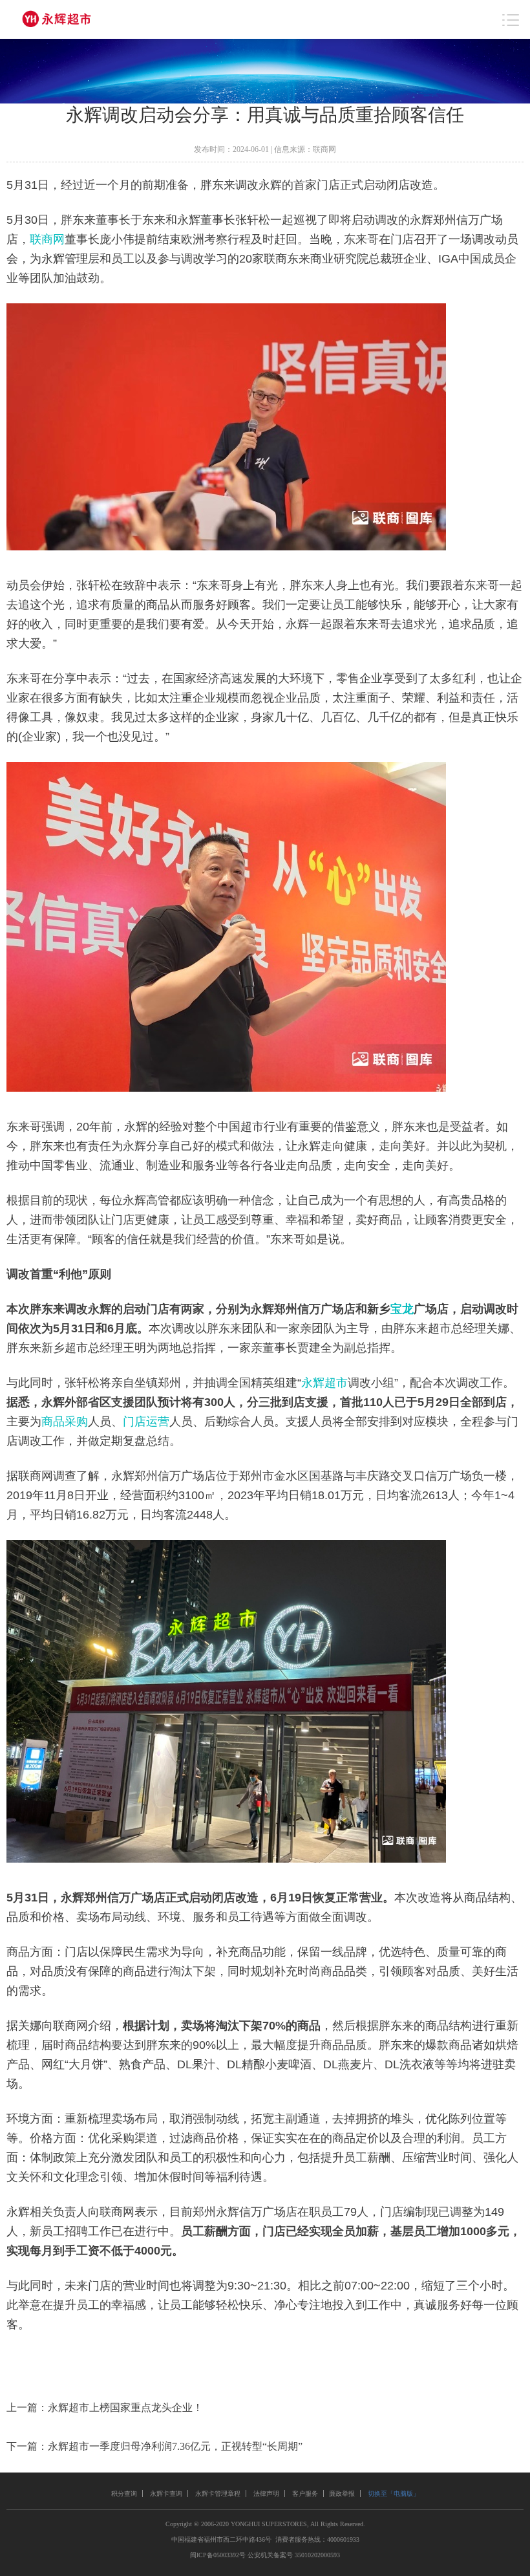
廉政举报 (342, 2494)
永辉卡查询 (166, 2494)
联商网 (47, 239)
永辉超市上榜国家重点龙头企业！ (125, 2408)
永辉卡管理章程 (218, 2494)
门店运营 (146, 1422)
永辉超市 (324, 1383)
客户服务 (305, 2494)
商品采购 (65, 1422)
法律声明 (266, 2494)
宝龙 (402, 1309)
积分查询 (124, 2494)
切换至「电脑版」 (394, 2494)
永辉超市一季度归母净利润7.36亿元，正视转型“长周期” (175, 2446)
